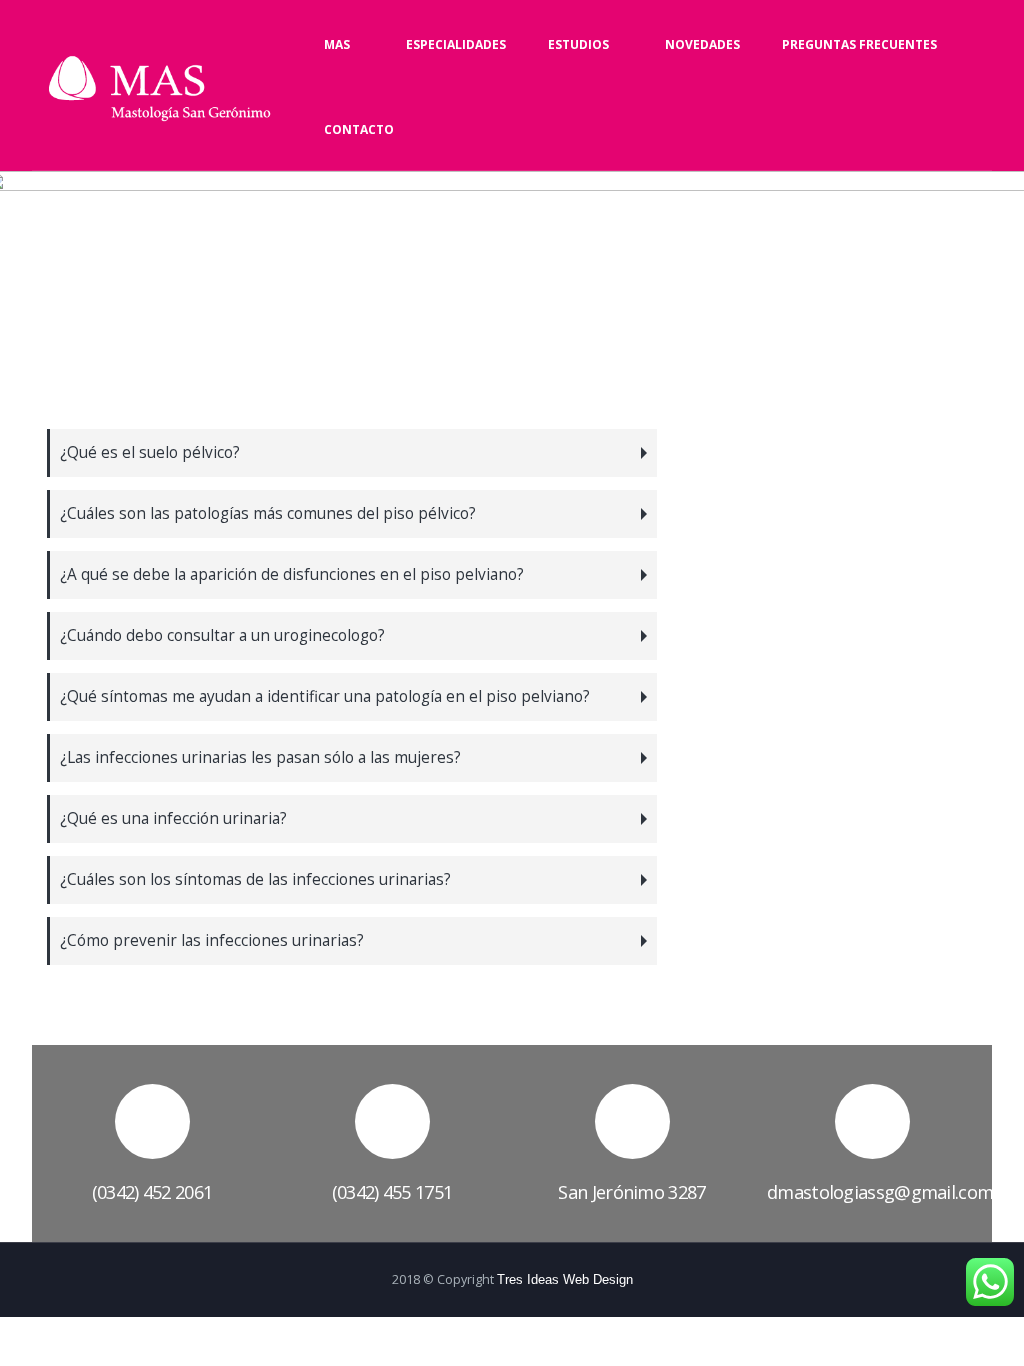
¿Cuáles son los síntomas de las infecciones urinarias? (255, 879)
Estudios (578, 44)
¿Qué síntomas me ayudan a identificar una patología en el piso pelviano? (325, 696)
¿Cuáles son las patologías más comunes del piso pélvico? (268, 513)
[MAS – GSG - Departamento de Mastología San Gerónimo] (159, 88)
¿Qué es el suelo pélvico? (150, 452)
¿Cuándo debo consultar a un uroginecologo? (222, 635)
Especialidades (456, 44)
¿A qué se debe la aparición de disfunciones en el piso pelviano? (292, 574)
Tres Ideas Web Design (565, 1280)
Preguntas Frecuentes (859, 44)
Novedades (702, 44)
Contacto (359, 129)
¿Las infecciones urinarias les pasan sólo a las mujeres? (260, 757)
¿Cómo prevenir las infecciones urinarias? (212, 940)
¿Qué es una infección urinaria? (173, 818)
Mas (337, 44)
